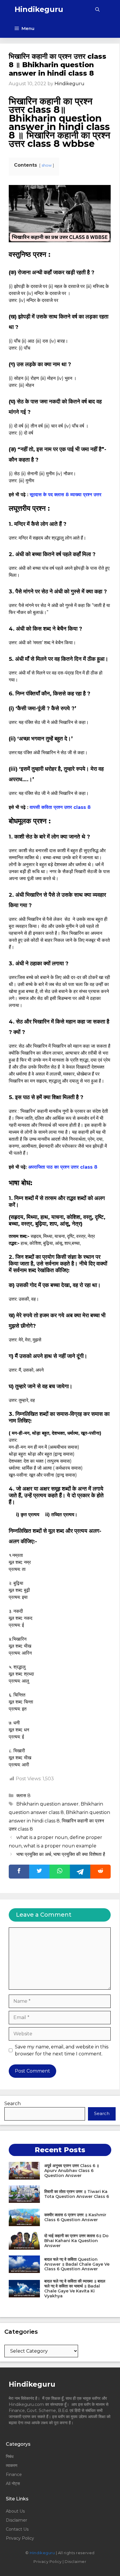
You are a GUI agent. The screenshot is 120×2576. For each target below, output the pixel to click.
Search (13, 2104)
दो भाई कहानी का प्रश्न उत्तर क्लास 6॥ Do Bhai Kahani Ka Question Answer (76, 2241)
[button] (97, 9)
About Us (15, 2511)
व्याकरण (12, 2465)
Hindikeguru (39, 9)
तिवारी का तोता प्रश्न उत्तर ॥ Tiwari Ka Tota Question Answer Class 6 (77, 2194)
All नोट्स (13, 2484)
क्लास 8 (23, 1796)
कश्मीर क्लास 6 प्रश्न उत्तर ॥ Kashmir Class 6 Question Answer (75, 2217)
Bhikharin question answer (47, 1804)
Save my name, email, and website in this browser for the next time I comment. (62, 2050)
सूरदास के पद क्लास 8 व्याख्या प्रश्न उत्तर (66, 495)
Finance (14, 2474)
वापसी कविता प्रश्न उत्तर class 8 (61, 807)
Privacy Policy (20, 2538)
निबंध (10, 2456)
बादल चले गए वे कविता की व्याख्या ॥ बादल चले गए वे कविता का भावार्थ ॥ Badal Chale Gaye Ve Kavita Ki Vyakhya (75, 2288)
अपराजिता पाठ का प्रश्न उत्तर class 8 (63, 1167)
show (47, 165)
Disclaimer (16, 2520)
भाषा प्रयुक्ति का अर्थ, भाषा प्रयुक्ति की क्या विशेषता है (61, 1854)
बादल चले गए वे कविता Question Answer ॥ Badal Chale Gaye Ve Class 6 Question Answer (77, 2264)
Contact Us (17, 2529)
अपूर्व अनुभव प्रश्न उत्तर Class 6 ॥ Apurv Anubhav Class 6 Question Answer (72, 2171)
